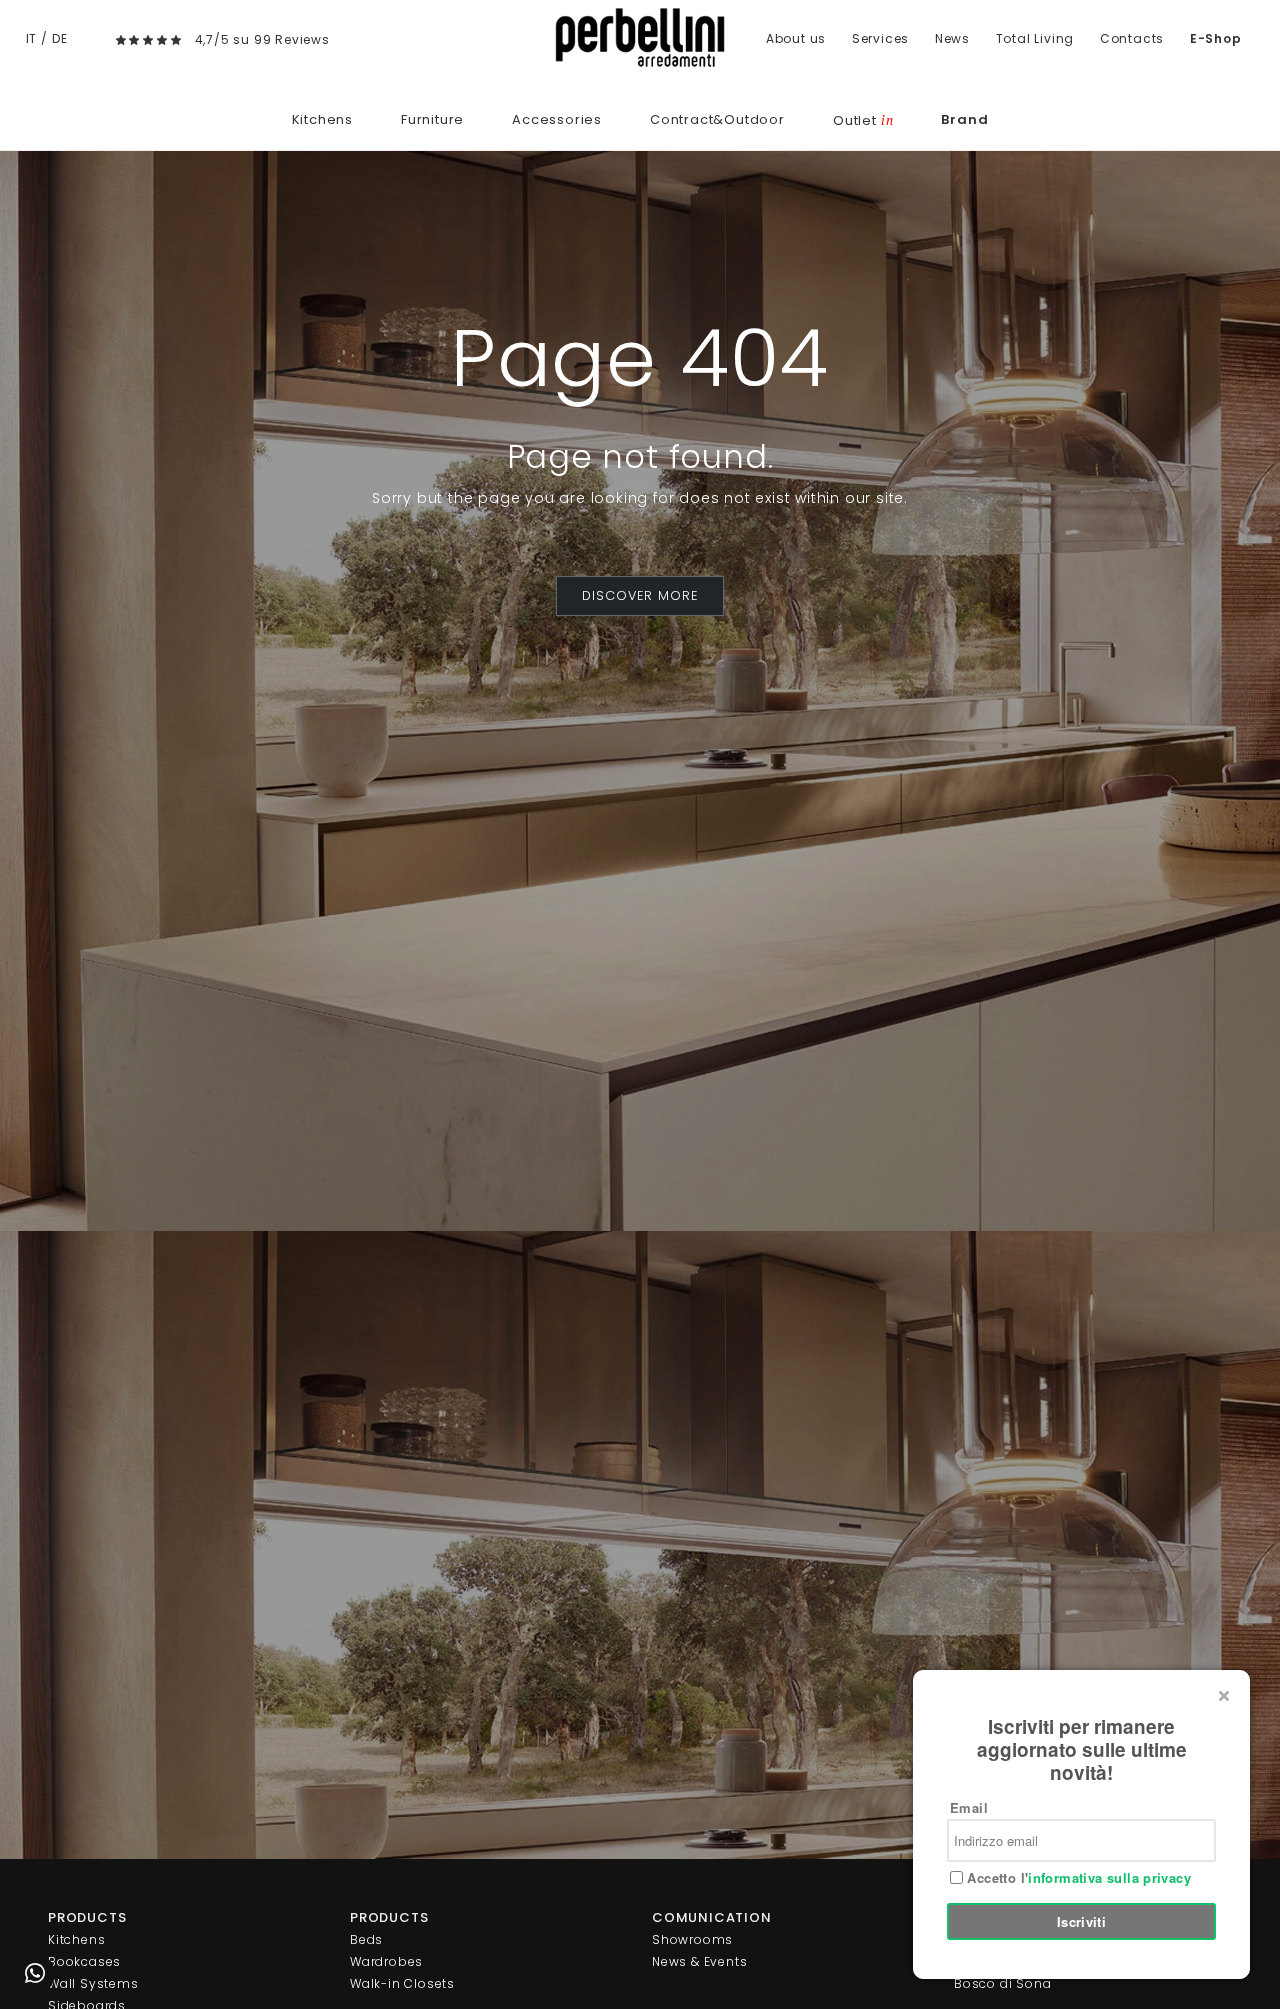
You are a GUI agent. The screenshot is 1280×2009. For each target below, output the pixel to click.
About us (796, 38)
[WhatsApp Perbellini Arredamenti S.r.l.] (35, 1974)
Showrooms (692, 1939)
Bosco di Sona (1002, 1983)
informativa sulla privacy (1109, 1877)
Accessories (557, 119)
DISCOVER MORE (640, 595)
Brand (964, 119)
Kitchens (322, 119)
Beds (366, 1939)
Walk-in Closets (402, 1983)
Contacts (1132, 38)
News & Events (699, 1961)
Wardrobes (386, 1961)
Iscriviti (1082, 1921)
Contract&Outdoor (717, 119)
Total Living (1035, 38)
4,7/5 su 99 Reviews (262, 39)
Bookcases (84, 1961)
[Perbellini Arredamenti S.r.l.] (640, 37)
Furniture (432, 119)
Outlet (863, 120)
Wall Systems (93, 1983)
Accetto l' (1077, 1878)
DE (60, 38)
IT (32, 38)
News (952, 38)
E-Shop (1216, 38)
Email (969, 1807)
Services (880, 38)
